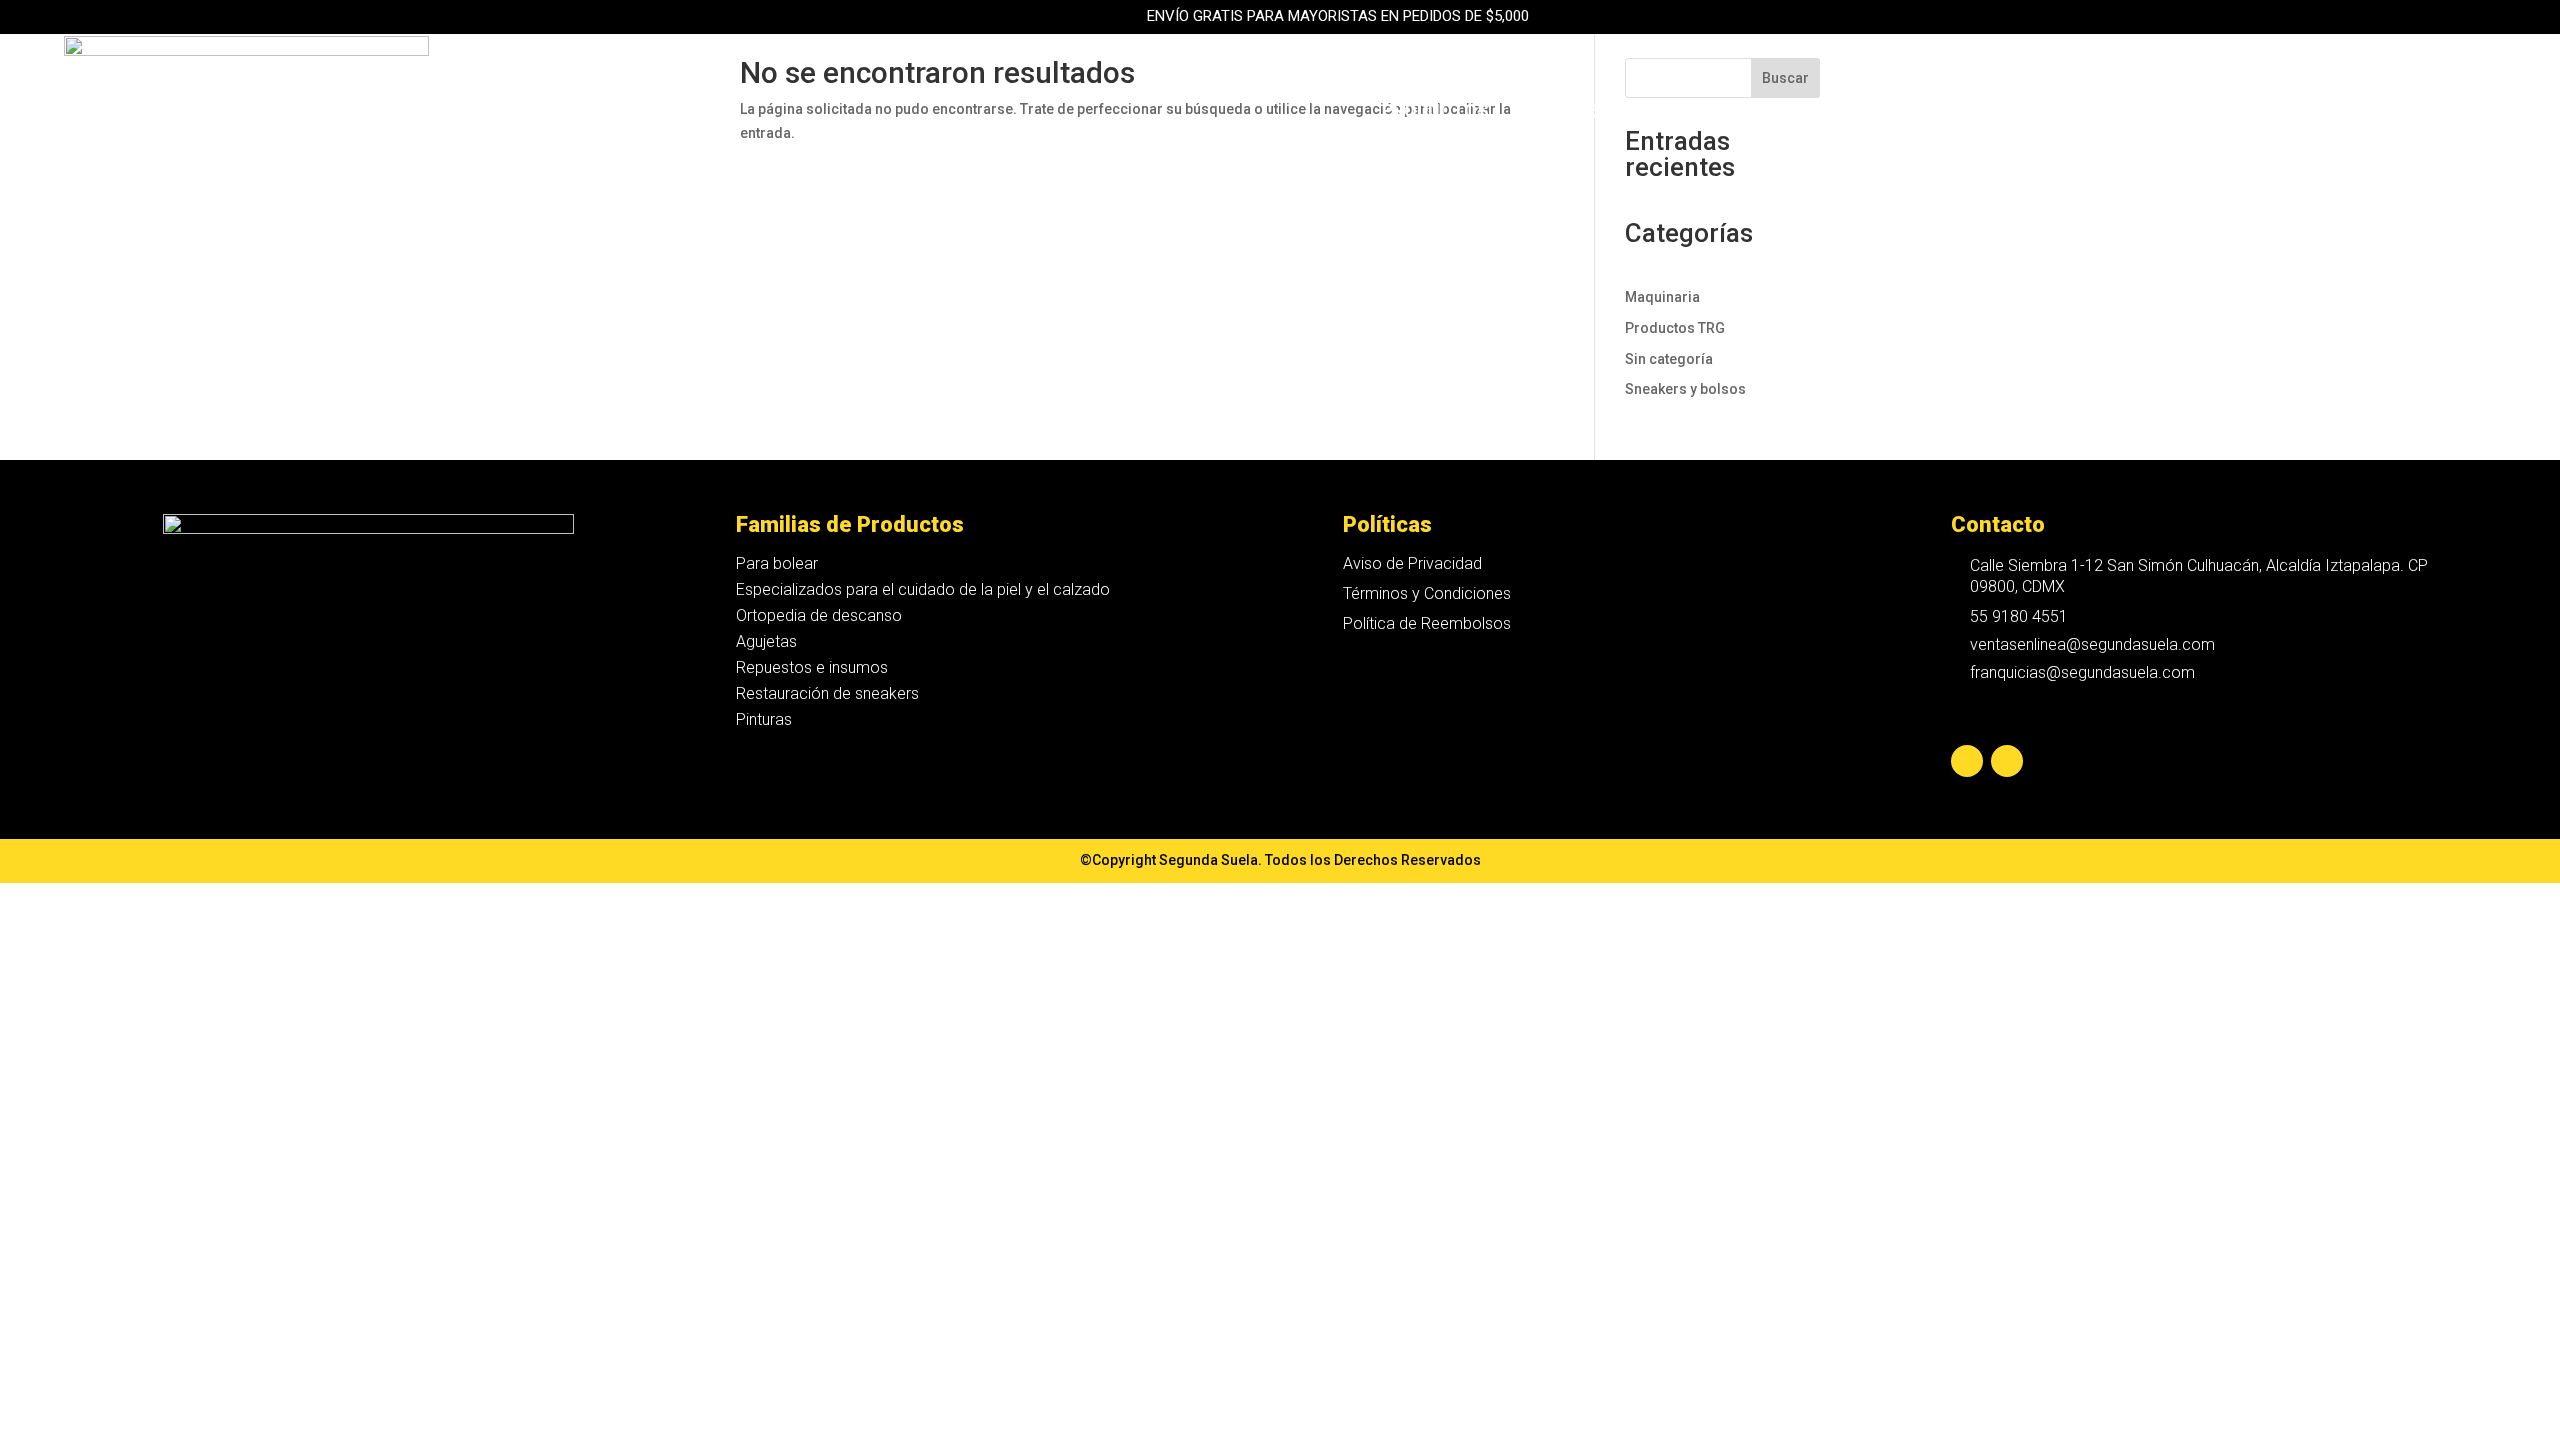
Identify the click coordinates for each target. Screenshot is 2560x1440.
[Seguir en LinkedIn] (2007, 761)
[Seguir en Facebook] (1967, 761)
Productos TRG (1675, 328)
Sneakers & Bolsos (1602, 112)
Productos (1435, 112)
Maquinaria (1771, 112)
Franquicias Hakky (1938, 112)
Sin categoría (1669, 359)
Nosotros (2099, 112)
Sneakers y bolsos (1685, 389)
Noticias (2211, 112)
